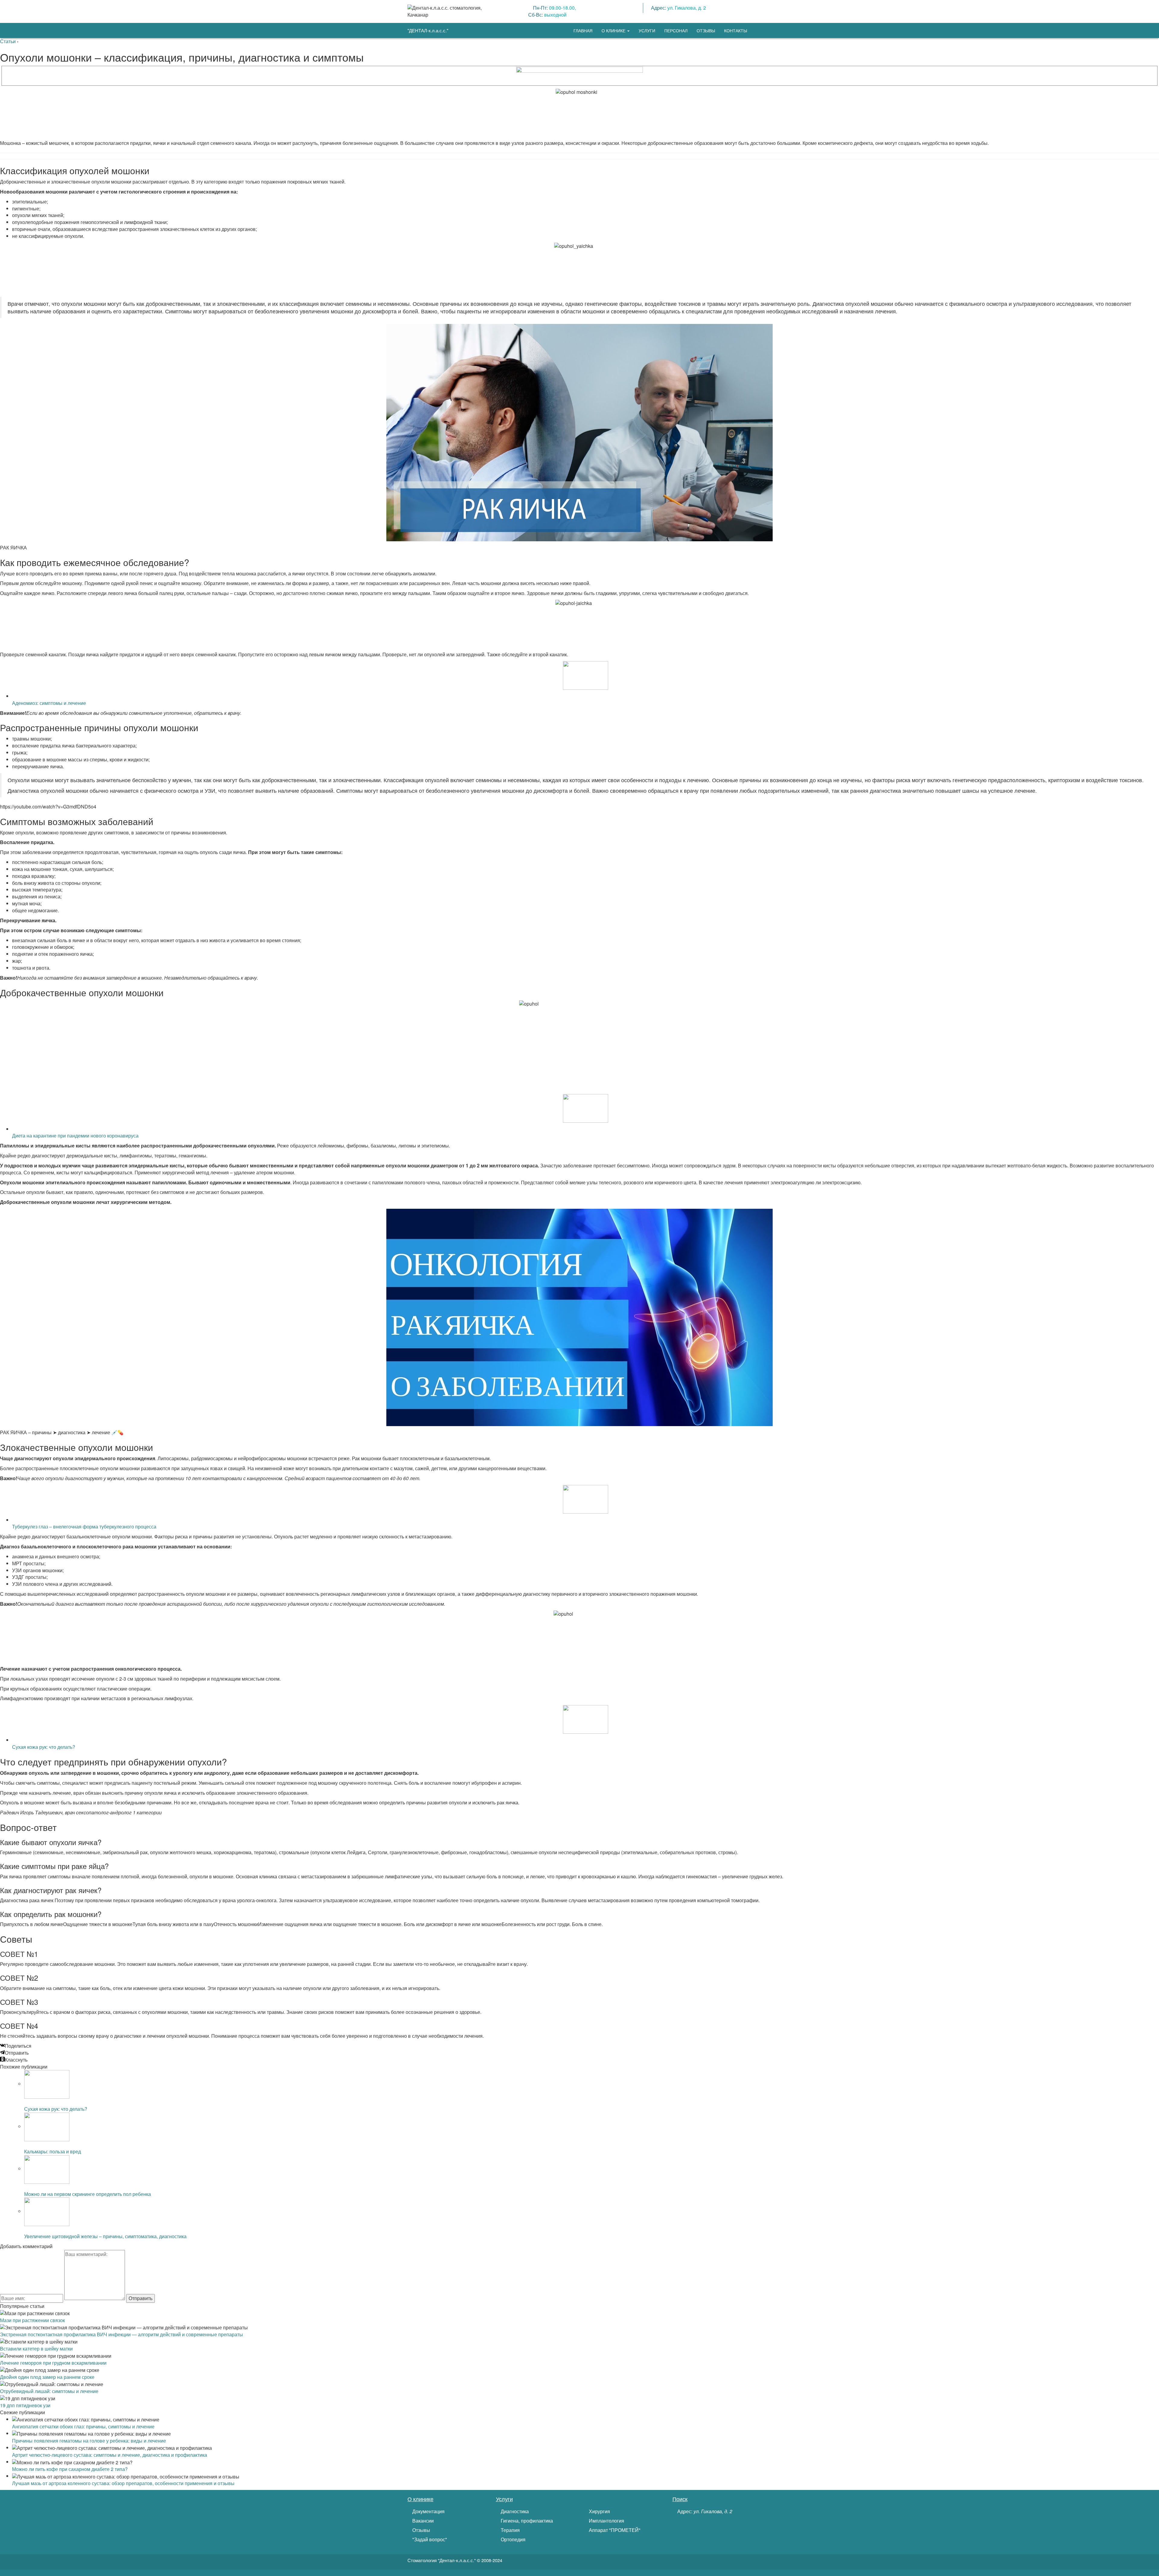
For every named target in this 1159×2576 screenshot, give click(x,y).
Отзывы (421, 2530)
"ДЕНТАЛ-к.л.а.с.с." (428, 30)
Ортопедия (512, 2539)
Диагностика (514, 2511)
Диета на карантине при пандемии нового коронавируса (75, 1136)
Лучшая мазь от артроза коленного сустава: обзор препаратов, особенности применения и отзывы (123, 2483)
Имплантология (606, 2521)
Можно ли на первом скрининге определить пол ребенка (88, 2194)
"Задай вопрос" (429, 2539)
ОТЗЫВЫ (706, 30)
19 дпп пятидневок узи (25, 2405)
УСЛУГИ (647, 30)
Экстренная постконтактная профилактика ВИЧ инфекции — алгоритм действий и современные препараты (121, 2334)
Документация (428, 2511)
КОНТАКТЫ (736, 30)
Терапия (510, 2530)
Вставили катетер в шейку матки (36, 2349)
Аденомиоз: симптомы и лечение (49, 703)
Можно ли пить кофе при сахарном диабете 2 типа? (70, 2469)
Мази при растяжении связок (32, 2320)
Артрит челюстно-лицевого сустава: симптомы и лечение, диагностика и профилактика (110, 2455)
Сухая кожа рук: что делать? (44, 1747)
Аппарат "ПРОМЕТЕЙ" (614, 2530)
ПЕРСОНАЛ (676, 30)
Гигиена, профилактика (526, 2521)
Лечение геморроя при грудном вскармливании (53, 2363)
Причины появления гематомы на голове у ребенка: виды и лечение (89, 2441)
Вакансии (422, 2521)
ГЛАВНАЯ (583, 30)
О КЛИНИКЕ (614, 30)
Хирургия (599, 2511)
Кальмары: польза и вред (53, 2151)
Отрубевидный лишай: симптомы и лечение (49, 2391)
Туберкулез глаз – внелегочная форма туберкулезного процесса (84, 1526)
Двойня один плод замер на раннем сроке (47, 2377)
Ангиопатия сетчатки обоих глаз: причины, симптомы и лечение (83, 2426)
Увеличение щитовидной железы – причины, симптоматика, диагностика (105, 2236)
